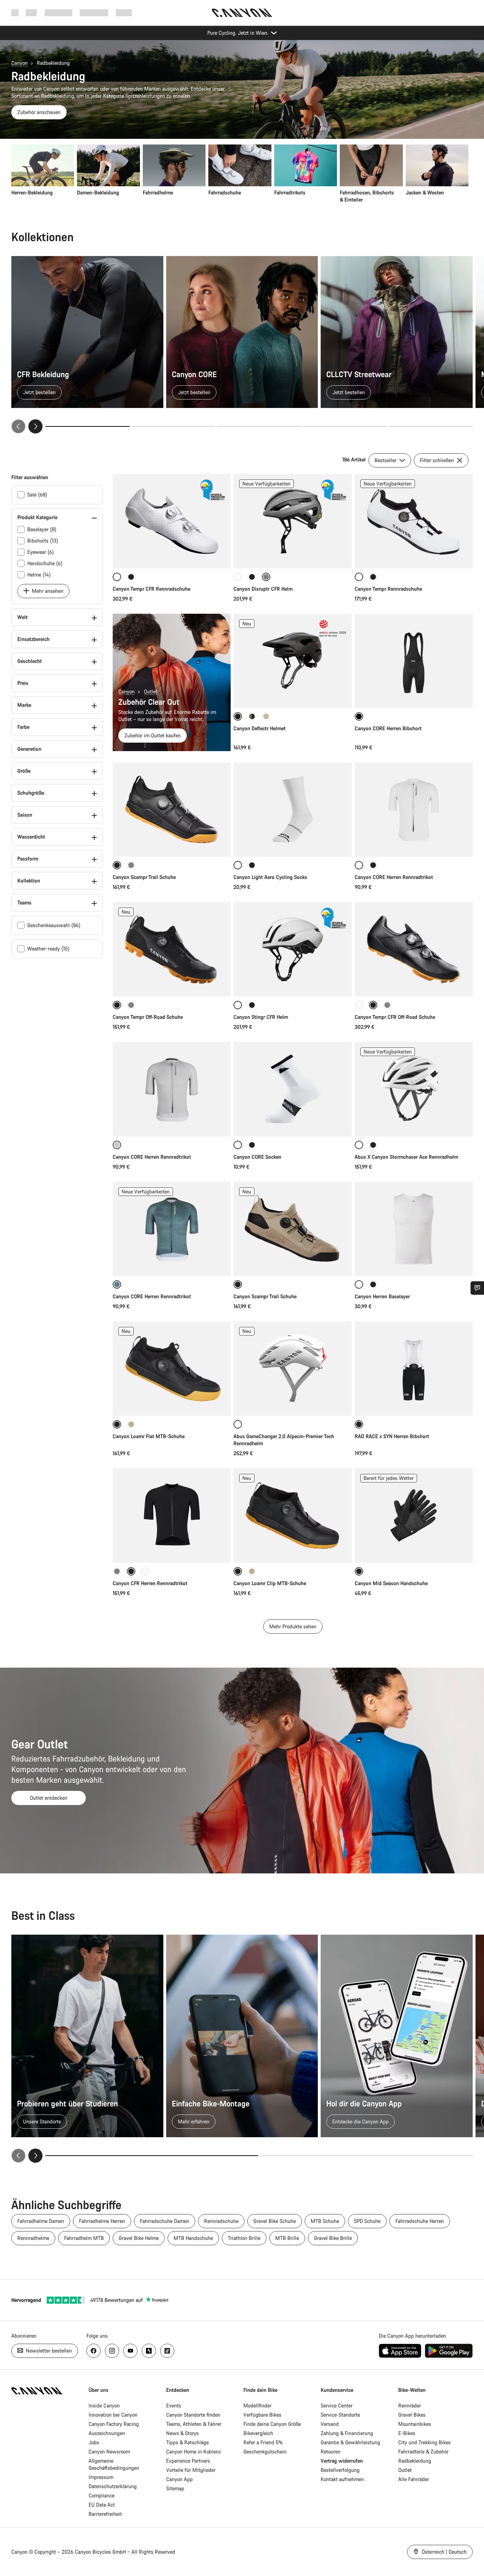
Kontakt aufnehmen (342, 2479)
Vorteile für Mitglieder (191, 2470)
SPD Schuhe (367, 2221)
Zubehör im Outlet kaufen (153, 735)
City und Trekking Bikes (424, 2442)
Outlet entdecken (49, 1798)
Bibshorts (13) (43, 541)
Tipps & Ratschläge (187, 2442)
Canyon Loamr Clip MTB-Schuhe (270, 1583)
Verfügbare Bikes (262, 2415)
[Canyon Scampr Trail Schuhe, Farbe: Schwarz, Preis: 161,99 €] (172, 810)
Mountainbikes (415, 2424)
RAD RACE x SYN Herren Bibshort (392, 1436)
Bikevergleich (258, 2433)
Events (174, 2405)
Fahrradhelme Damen (41, 2221)
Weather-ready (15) (48, 949)
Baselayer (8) (42, 529)
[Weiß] (238, 577)
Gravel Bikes (412, 2415)
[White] (359, 1005)
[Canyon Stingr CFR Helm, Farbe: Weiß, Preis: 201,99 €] (292, 949)
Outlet (151, 691)
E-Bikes (407, 2433)
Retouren (331, 2452)
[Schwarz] (131, 577)
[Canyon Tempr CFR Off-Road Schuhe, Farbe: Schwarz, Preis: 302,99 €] (414, 949)
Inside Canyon (104, 2405)
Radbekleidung (415, 2461)
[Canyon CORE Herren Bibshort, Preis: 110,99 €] (414, 661)
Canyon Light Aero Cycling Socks (270, 877)
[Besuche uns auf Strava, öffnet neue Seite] (149, 2351)
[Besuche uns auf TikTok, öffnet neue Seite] (167, 2351)
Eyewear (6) (41, 552)
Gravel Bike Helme (139, 2238)
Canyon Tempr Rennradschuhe (388, 589)
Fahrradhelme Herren (102, 2221)
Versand (330, 2424)
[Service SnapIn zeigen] (477, 1288)
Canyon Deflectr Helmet (260, 728)
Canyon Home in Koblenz (193, 2452)
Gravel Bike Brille (333, 2238)
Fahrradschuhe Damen (165, 2221)
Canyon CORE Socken (257, 1157)
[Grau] (131, 865)
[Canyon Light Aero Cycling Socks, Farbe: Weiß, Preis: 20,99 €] (292, 810)
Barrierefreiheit (105, 2514)
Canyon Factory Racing (114, 2424)
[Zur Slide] (173, 426)
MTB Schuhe (325, 2221)
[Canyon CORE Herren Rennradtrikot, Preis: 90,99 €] (172, 1089)
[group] (240, 174)
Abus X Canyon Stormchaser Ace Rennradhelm (406, 1157)
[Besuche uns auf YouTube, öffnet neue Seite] (130, 2351)
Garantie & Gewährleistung (350, 2442)
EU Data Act (102, 2505)
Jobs (94, 2442)
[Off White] (145, 1571)
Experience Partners (188, 2461)
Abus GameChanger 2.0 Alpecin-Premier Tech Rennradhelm (284, 1440)
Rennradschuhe (221, 2221)
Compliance (102, 2495)
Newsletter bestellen (48, 2351)
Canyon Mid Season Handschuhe (391, 1583)
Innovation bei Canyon (113, 2415)
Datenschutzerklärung (113, 2486)
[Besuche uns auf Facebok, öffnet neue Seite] (94, 2351)
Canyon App (179, 2479)
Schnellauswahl (172, 555)
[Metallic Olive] (252, 716)
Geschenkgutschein (265, 2452)
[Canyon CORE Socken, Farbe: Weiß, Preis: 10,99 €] (292, 1089)
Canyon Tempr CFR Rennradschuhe (151, 589)
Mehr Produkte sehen (293, 1626)
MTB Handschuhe (193, 2238)
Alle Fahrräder (414, 2479)
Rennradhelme (33, 2238)
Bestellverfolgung (340, 2470)
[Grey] (131, 1005)
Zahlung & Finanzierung (347, 2433)
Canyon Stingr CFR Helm (261, 1017)
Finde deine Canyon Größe (272, 2424)
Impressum (101, 2477)
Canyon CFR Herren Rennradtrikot (150, 1583)
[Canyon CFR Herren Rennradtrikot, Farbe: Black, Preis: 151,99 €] (172, 1516)
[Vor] (35, 426)
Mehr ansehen (47, 591)
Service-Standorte (340, 2415)
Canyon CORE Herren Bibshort (388, 728)
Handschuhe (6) (45, 563)
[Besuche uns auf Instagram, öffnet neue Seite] (112, 2351)
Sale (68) (37, 495)
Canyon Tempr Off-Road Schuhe (148, 1017)
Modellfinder (257, 2405)
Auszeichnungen (107, 2433)
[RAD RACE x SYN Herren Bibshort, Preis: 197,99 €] (414, 1369)
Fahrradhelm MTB (84, 2238)
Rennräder (410, 2405)
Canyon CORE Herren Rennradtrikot (394, 877)
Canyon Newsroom (109, 2452)
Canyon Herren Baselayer (382, 1296)
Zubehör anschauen (39, 112)
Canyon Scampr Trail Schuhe (144, 877)
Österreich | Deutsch (443, 2552)
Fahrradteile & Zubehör (423, 2452)
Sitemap (175, 2488)
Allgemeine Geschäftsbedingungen (114, 2464)
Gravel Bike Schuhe (275, 2221)
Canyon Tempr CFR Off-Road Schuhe (395, 1017)
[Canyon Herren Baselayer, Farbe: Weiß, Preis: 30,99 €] (414, 1229)
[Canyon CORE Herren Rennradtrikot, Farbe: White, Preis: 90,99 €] (414, 810)
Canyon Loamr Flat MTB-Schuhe (149, 1436)
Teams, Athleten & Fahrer (194, 2424)
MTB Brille (287, 2238)
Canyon (19, 63)
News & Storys (182, 2433)
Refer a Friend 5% (263, 2442)
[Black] (373, 577)
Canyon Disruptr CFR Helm (263, 589)
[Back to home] (242, 13)
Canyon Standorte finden (193, 2415)
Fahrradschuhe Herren (420, 2221)
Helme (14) (39, 575)
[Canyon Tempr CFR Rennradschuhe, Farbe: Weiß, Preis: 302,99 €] (172, 521)
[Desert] (266, 716)
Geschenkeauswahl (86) (54, 925)
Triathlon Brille (244, 2238)
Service (124, 13)
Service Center (337, 2405)
